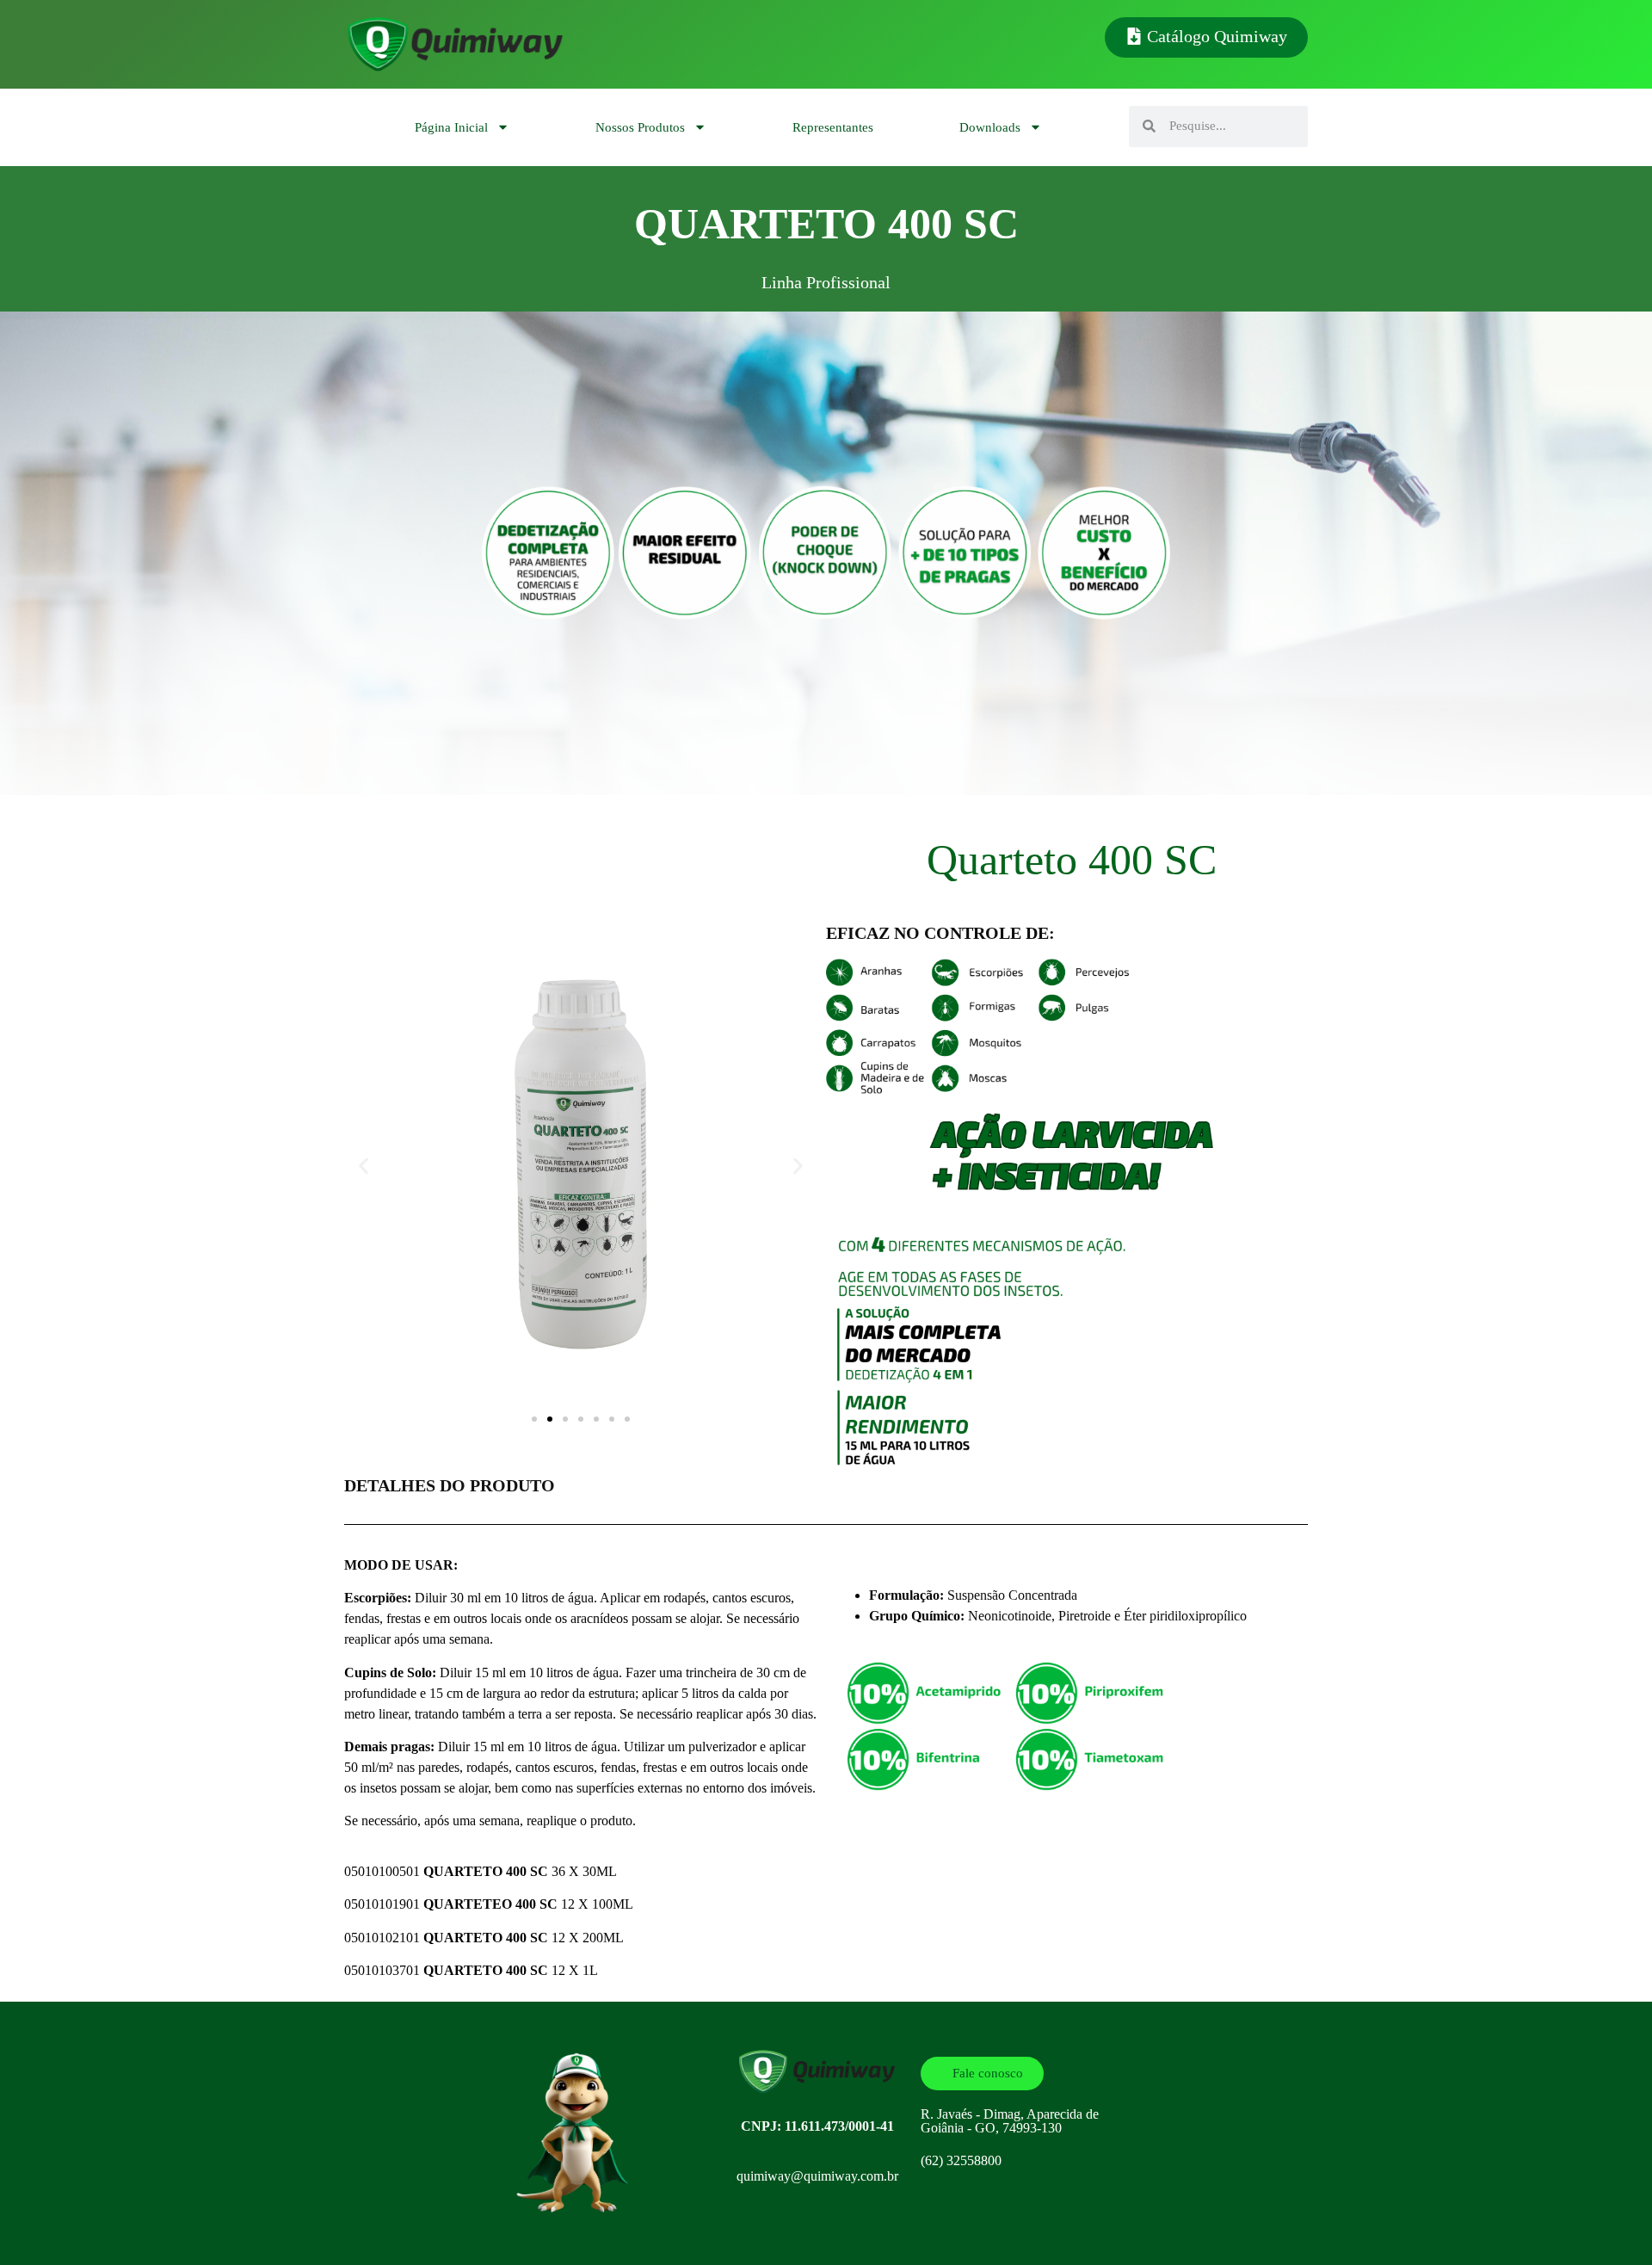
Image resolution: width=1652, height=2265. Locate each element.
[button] (364, 1166)
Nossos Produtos (640, 127)
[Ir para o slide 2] (550, 1419)
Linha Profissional (826, 282)
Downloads (990, 127)
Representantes (833, 127)
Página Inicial (451, 127)
